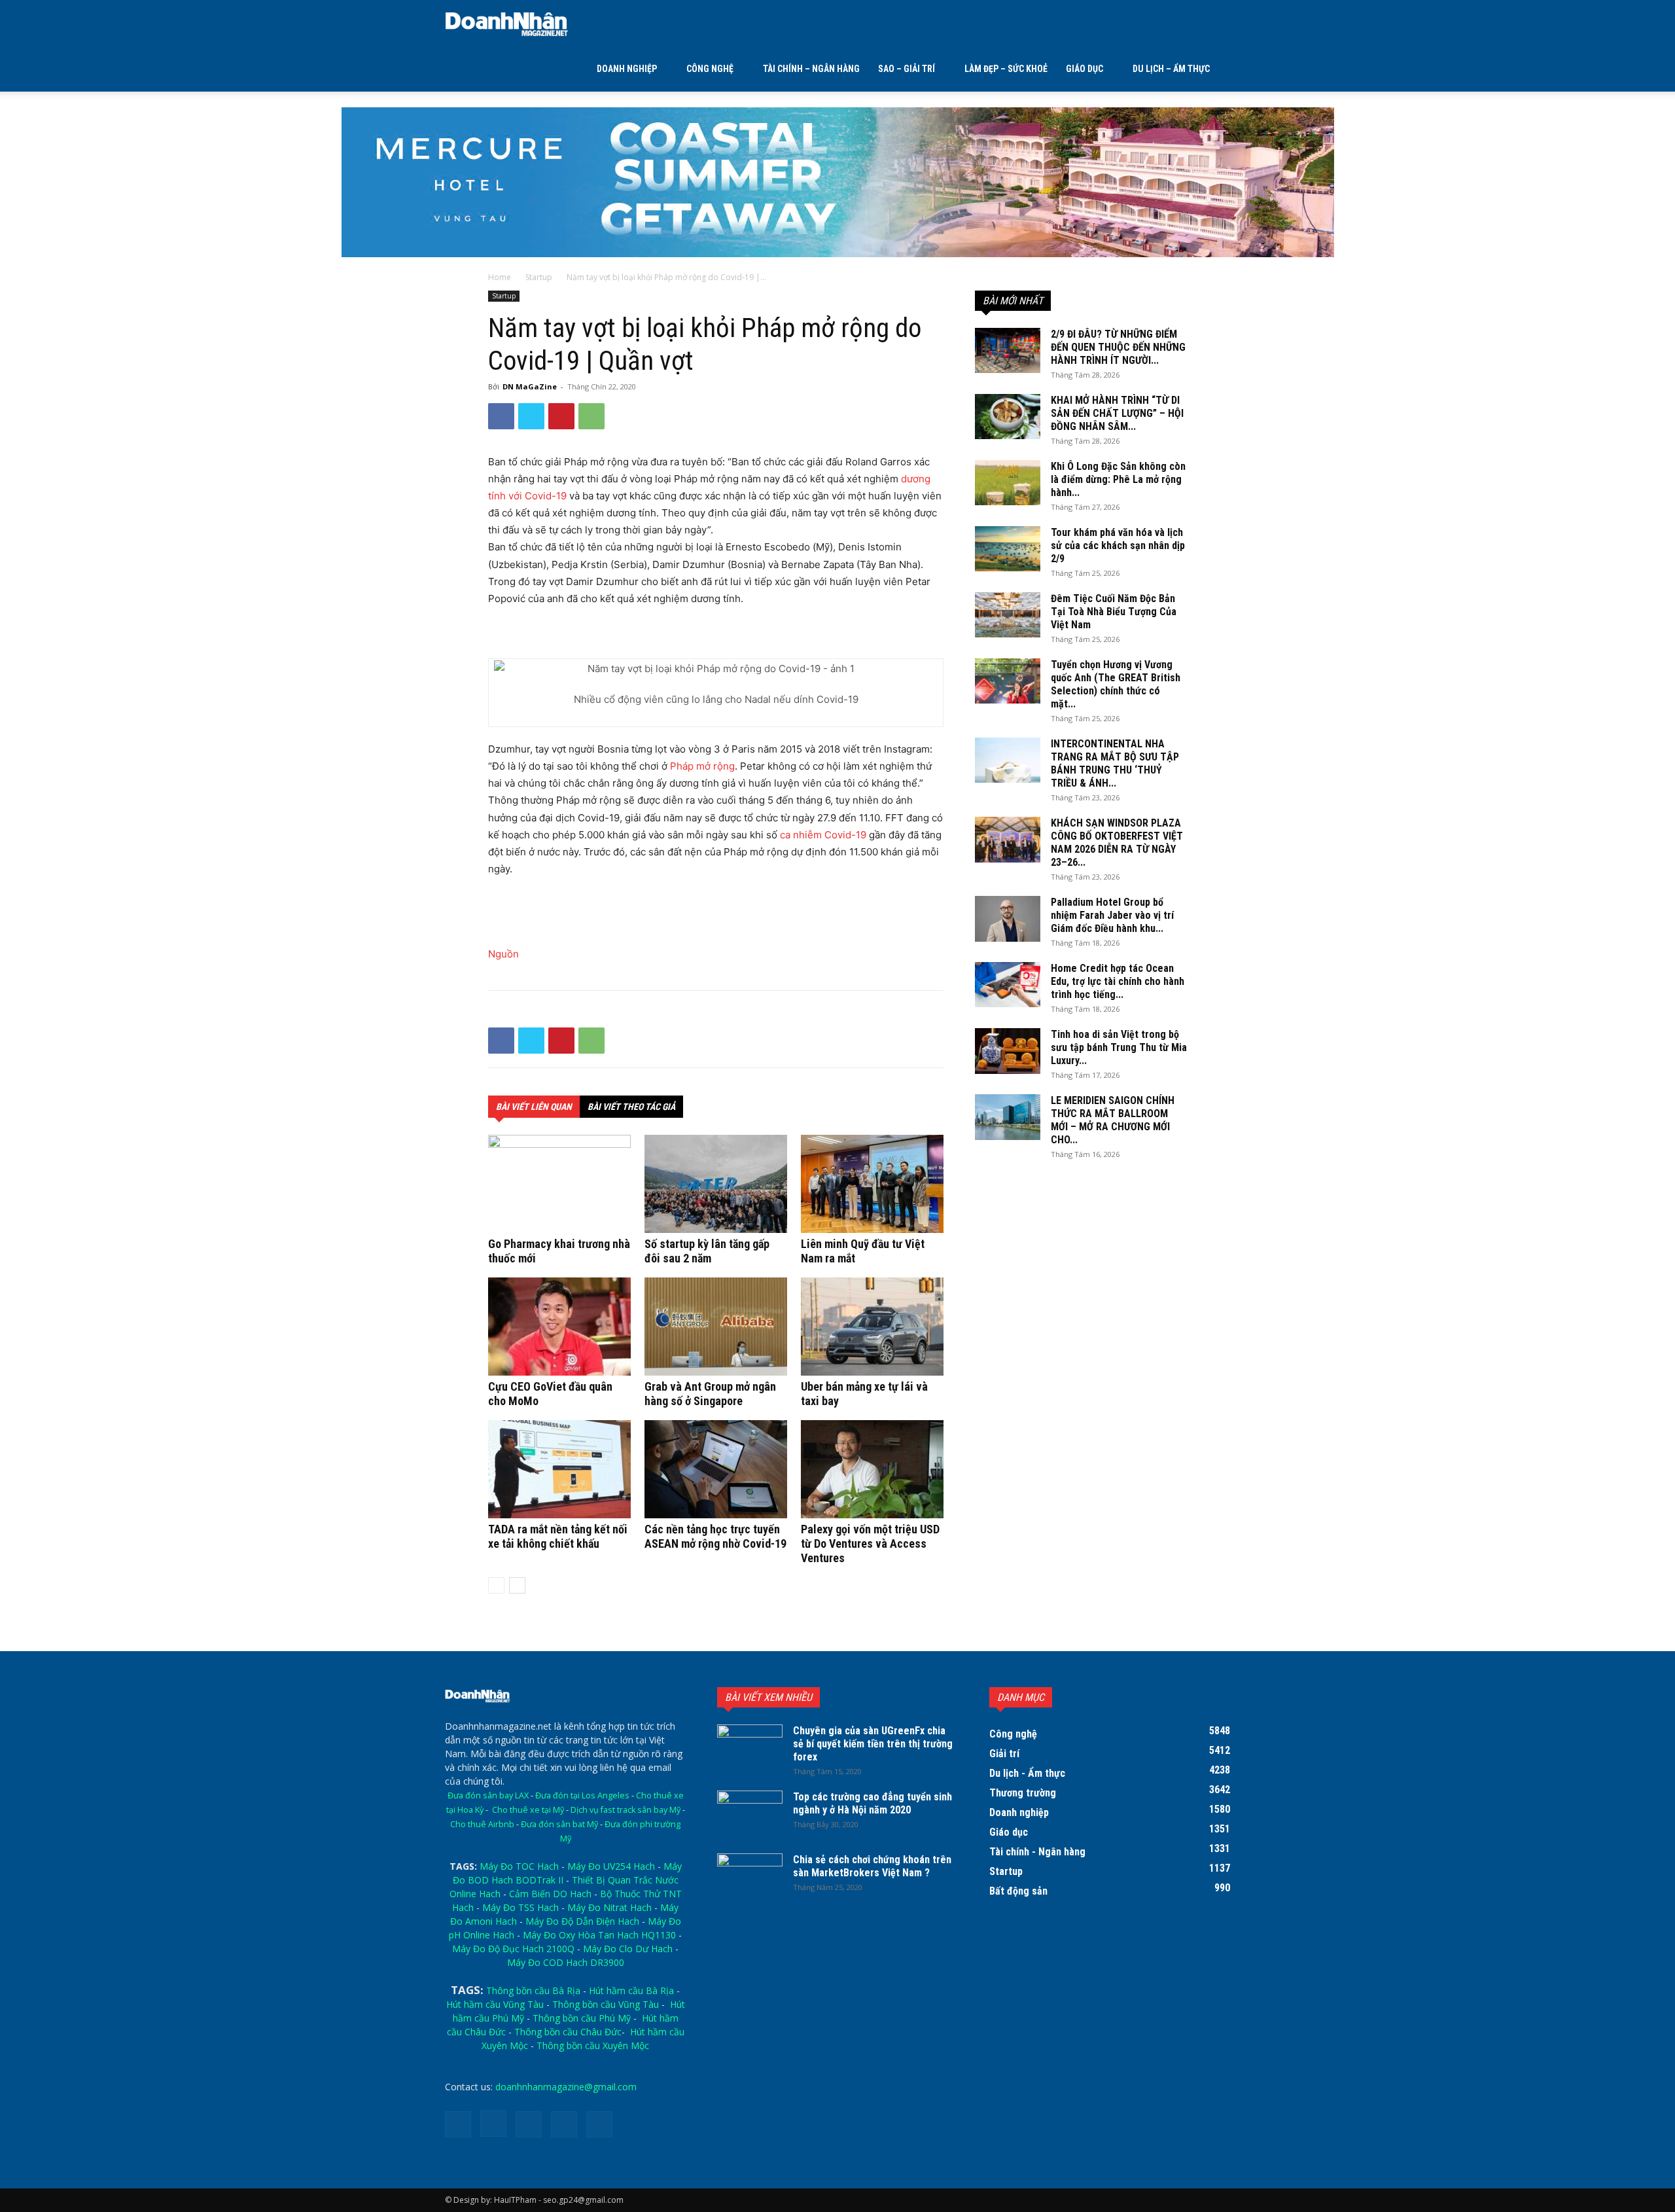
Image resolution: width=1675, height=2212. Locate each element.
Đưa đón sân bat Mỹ (559, 1824)
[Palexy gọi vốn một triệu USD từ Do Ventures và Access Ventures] (872, 1469)
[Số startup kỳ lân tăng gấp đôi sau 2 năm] (716, 1184)
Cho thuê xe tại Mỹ (528, 1810)
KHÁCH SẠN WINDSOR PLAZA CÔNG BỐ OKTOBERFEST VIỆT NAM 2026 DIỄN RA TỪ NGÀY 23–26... (1117, 843)
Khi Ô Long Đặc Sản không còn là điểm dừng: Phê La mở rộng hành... (1118, 479)
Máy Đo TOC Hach (519, 1866)
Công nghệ (710, 69)
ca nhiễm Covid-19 (823, 835)
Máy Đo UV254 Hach (611, 1866)
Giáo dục (1084, 69)
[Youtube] (599, 2124)
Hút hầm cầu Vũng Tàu (495, 2004)
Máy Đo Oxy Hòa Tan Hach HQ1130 (599, 1935)
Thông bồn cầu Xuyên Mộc (593, 2045)
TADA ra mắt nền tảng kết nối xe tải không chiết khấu (558, 1536)
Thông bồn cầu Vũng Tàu (606, 2004)
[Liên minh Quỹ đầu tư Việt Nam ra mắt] (872, 1184)
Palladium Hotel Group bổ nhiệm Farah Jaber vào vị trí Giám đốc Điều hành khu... (1112, 915)
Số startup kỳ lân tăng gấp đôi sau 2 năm (707, 1251)
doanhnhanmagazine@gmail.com (566, 2087)
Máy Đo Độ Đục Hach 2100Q (513, 1949)
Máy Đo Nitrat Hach (609, 1907)
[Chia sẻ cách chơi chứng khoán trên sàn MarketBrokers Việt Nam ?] (750, 1876)
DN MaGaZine (530, 386)
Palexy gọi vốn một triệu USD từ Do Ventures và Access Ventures (870, 1543)
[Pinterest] (561, 416)
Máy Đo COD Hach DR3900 (566, 1962)
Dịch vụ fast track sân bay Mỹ (626, 1810)
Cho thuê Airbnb (482, 1824)
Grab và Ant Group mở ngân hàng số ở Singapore (710, 1394)
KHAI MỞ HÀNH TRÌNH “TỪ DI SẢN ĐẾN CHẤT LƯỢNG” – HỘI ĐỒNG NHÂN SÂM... (1117, 413)
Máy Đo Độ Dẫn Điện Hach (582, 1921)
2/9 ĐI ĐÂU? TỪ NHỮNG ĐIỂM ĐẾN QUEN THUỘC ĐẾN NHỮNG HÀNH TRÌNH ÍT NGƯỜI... (1118, 347)
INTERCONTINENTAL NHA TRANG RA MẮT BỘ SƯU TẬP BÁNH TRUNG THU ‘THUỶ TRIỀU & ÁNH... (1115, 763)
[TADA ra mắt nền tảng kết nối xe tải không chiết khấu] (559, 1469)
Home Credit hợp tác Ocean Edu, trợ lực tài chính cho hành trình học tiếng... (1118, 981)
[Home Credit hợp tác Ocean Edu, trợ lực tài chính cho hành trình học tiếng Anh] (1008, 985)
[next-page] (517, 1585)
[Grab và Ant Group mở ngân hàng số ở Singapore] (716, 1327)
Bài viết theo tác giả (631, 1107)
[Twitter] (531, 416)
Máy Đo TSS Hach (520, 1907)
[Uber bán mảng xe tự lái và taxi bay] (872, 1327)
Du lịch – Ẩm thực (1171, 69)
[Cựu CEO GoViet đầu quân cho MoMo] (559, 1327)
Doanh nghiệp (627, 69)
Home (500, 277)
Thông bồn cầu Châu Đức (568, 2032)
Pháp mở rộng (702, 766)
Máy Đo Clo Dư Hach (628, 1949)
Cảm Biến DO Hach (550, 1894)
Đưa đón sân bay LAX (488, 1795)
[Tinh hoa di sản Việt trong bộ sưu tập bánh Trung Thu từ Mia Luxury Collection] (1008, 1051)
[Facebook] (501, 416)
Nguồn (503, 954)
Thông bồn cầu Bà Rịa (533, 1990)
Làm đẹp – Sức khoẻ (1006, 69)
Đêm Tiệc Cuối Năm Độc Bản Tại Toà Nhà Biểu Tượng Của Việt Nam (1114, 612)
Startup (539, 277)
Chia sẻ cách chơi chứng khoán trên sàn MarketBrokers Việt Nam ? (872, 1866)
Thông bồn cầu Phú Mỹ (582, 2018)
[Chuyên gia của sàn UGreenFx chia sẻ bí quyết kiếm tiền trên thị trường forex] (750, 1747)
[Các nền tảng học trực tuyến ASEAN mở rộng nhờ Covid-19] (716, 1469)
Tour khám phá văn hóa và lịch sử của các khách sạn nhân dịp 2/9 (1118, 545)
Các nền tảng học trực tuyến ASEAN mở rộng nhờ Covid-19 (715, 1536)
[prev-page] (496, 1585)
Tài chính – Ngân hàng (811, 69)
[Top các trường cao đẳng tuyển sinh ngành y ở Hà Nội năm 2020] (750, 1813)
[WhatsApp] (591, 416)
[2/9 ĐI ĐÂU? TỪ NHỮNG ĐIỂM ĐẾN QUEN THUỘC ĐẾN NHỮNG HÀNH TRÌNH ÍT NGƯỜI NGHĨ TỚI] (1008, 350)
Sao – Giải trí (907, 69)
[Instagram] (493, 2124)
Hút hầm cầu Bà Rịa (631, 1990)
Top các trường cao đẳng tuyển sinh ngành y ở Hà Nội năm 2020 (873, 1803)
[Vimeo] (564, 2124)
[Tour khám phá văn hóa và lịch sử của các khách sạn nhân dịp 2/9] (1008, 549)
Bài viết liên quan (534, 1107)
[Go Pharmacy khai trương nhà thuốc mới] (559, 1184)
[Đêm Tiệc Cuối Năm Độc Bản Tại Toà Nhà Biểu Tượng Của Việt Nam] (1008, 615)
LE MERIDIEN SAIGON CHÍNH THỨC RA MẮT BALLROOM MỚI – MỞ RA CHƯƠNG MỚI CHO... (1113, 1120)
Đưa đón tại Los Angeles (582, 1795)
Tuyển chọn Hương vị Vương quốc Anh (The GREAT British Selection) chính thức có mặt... (1116, 684)
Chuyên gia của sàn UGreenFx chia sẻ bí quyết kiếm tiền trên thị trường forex (873, 1744)
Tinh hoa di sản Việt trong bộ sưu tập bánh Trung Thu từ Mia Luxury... (1119, 1047)
